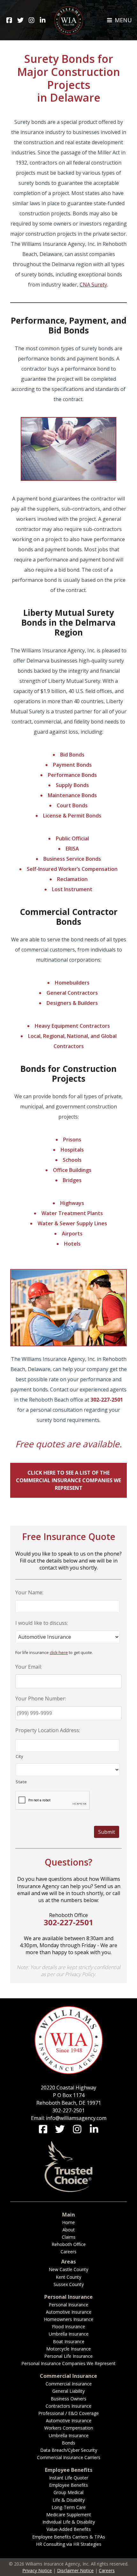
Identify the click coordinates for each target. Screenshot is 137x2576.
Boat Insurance (69, 2341)
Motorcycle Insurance (68, 2349)
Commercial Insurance (69, 2384)
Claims (69, 2237)
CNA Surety (93, 285)
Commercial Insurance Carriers (69, 2457)
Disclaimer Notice (75, 2570)
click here (59, 1652)
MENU (123, 20)
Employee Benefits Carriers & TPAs (69, 2537)
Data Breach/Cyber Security (69, 2450)
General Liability (68, 2391)
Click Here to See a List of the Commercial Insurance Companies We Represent (68, 1480)
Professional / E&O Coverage (68, 2413)
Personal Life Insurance (68, 2356)
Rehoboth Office (69, 2244)
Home (68, 2222)
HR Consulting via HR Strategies (69, 2544)
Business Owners (68, 2399)
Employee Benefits (68, 2485)
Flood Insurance (68, 2327)
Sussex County (69, 2284)
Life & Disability (69, 2500)
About (69, 2230)
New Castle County (68, 2269)
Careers (68, 2252)
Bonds (68, 2443)
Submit (107, 1832)
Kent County (68, 2277)
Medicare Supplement (69, 2515)
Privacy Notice (37, 2570)
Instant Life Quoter (69, 2478)
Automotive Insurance (69, 2312)
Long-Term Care (69, 2507)
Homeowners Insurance (69, 2319)
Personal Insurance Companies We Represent (68, 2363)
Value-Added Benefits (69, 2529)
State (21, 1782)
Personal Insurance (68, 2305)
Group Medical (68, 2492)
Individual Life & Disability (69, 2522)
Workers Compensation (69, 2428)
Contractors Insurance (68, 2406)
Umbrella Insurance (69, 2334)
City (20, 1756)
